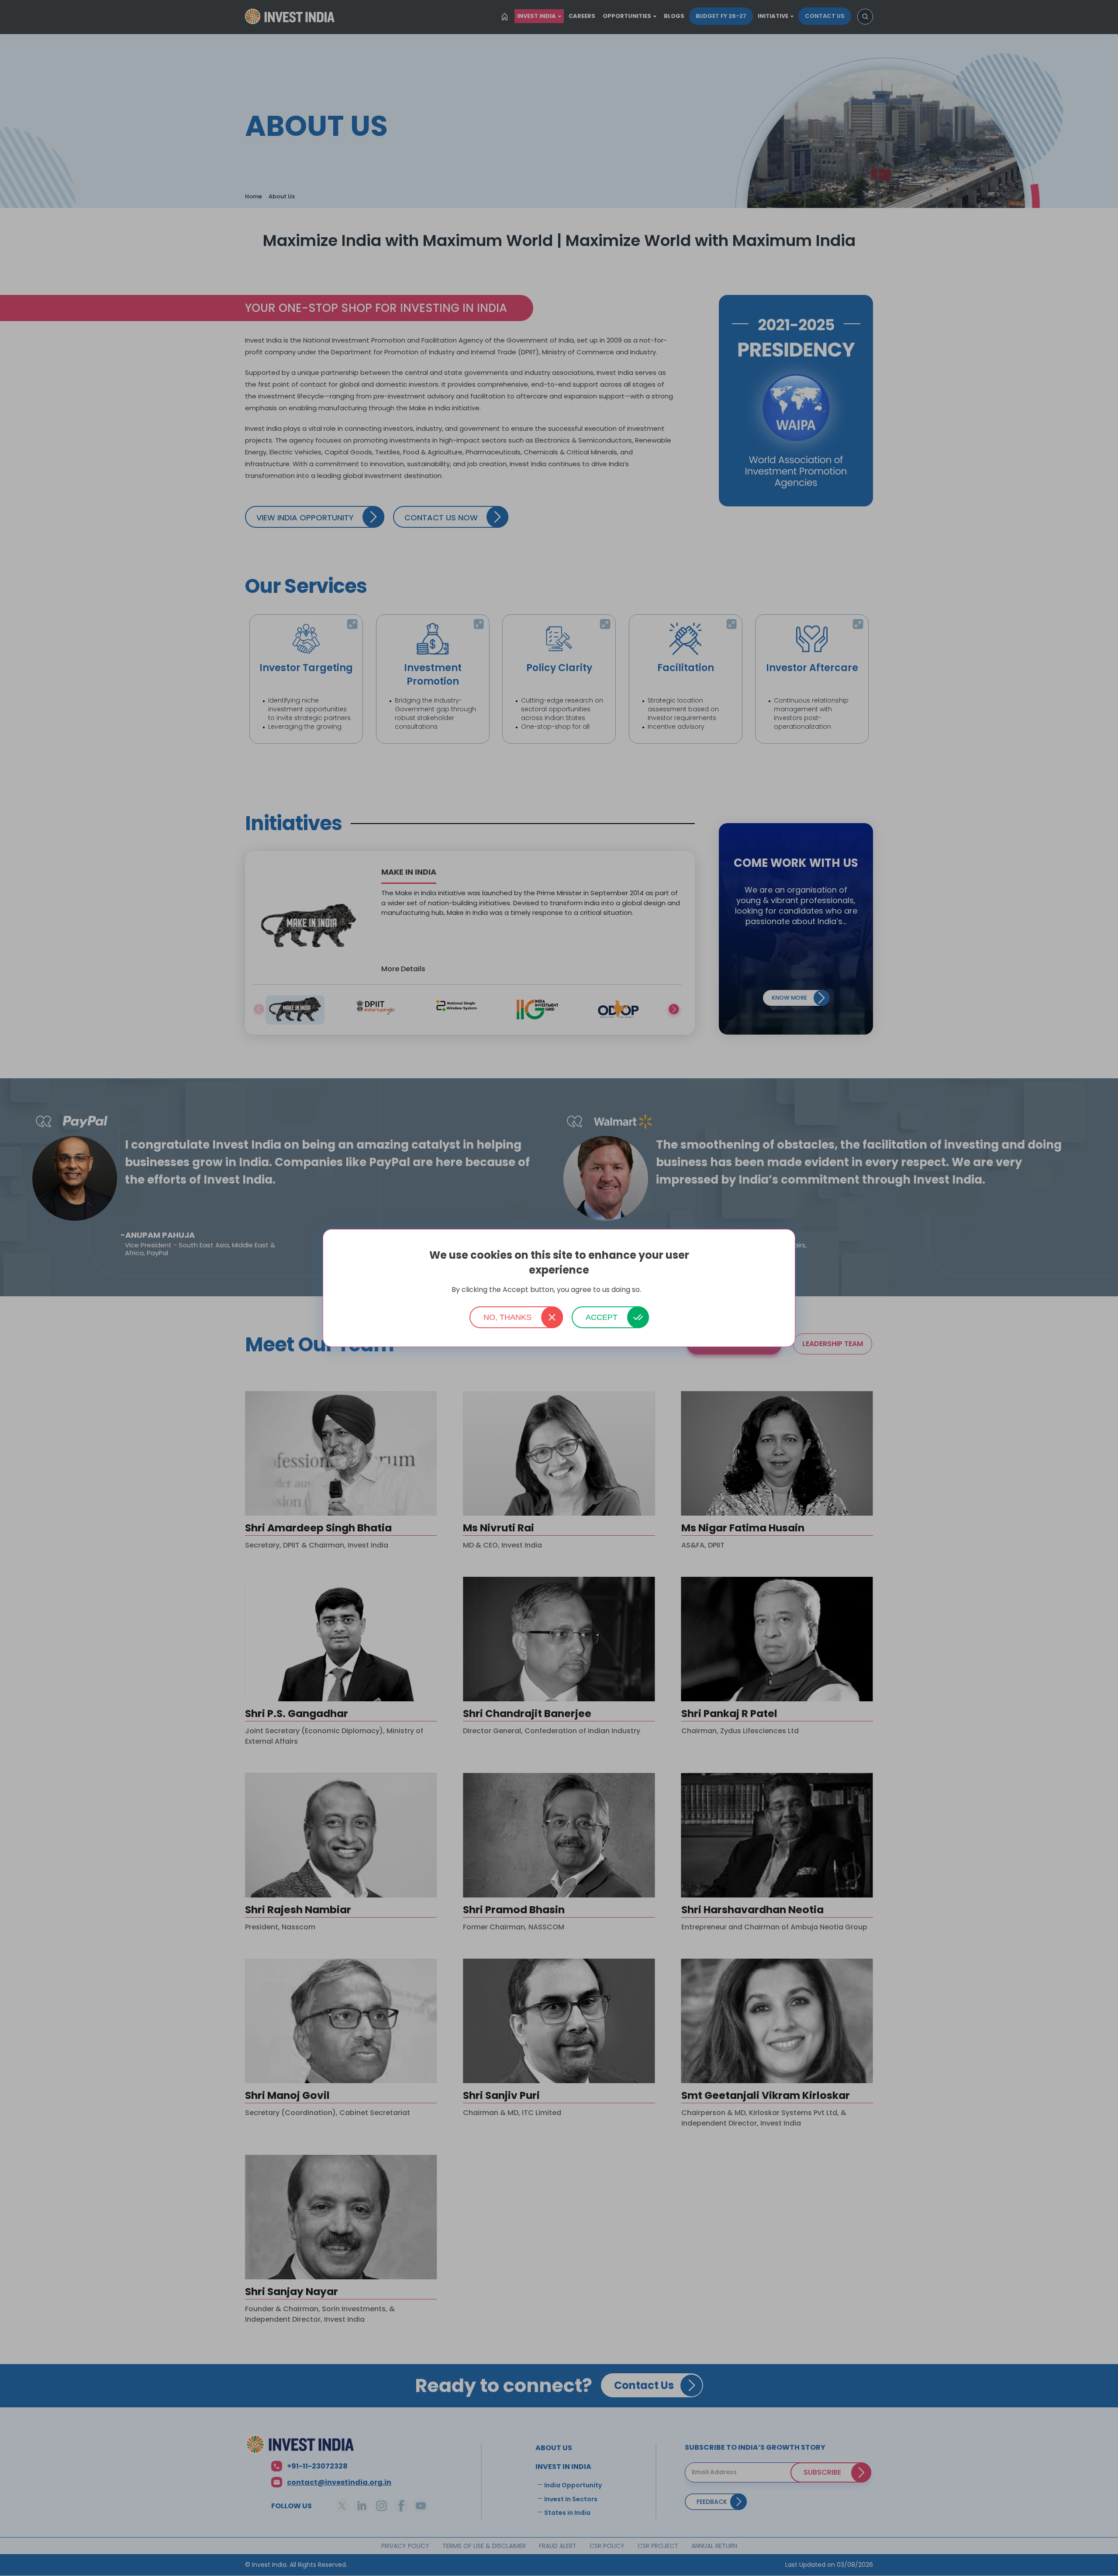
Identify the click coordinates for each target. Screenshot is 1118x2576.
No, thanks (507, 1317)
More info (655, 1290)
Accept (602, 1317)
